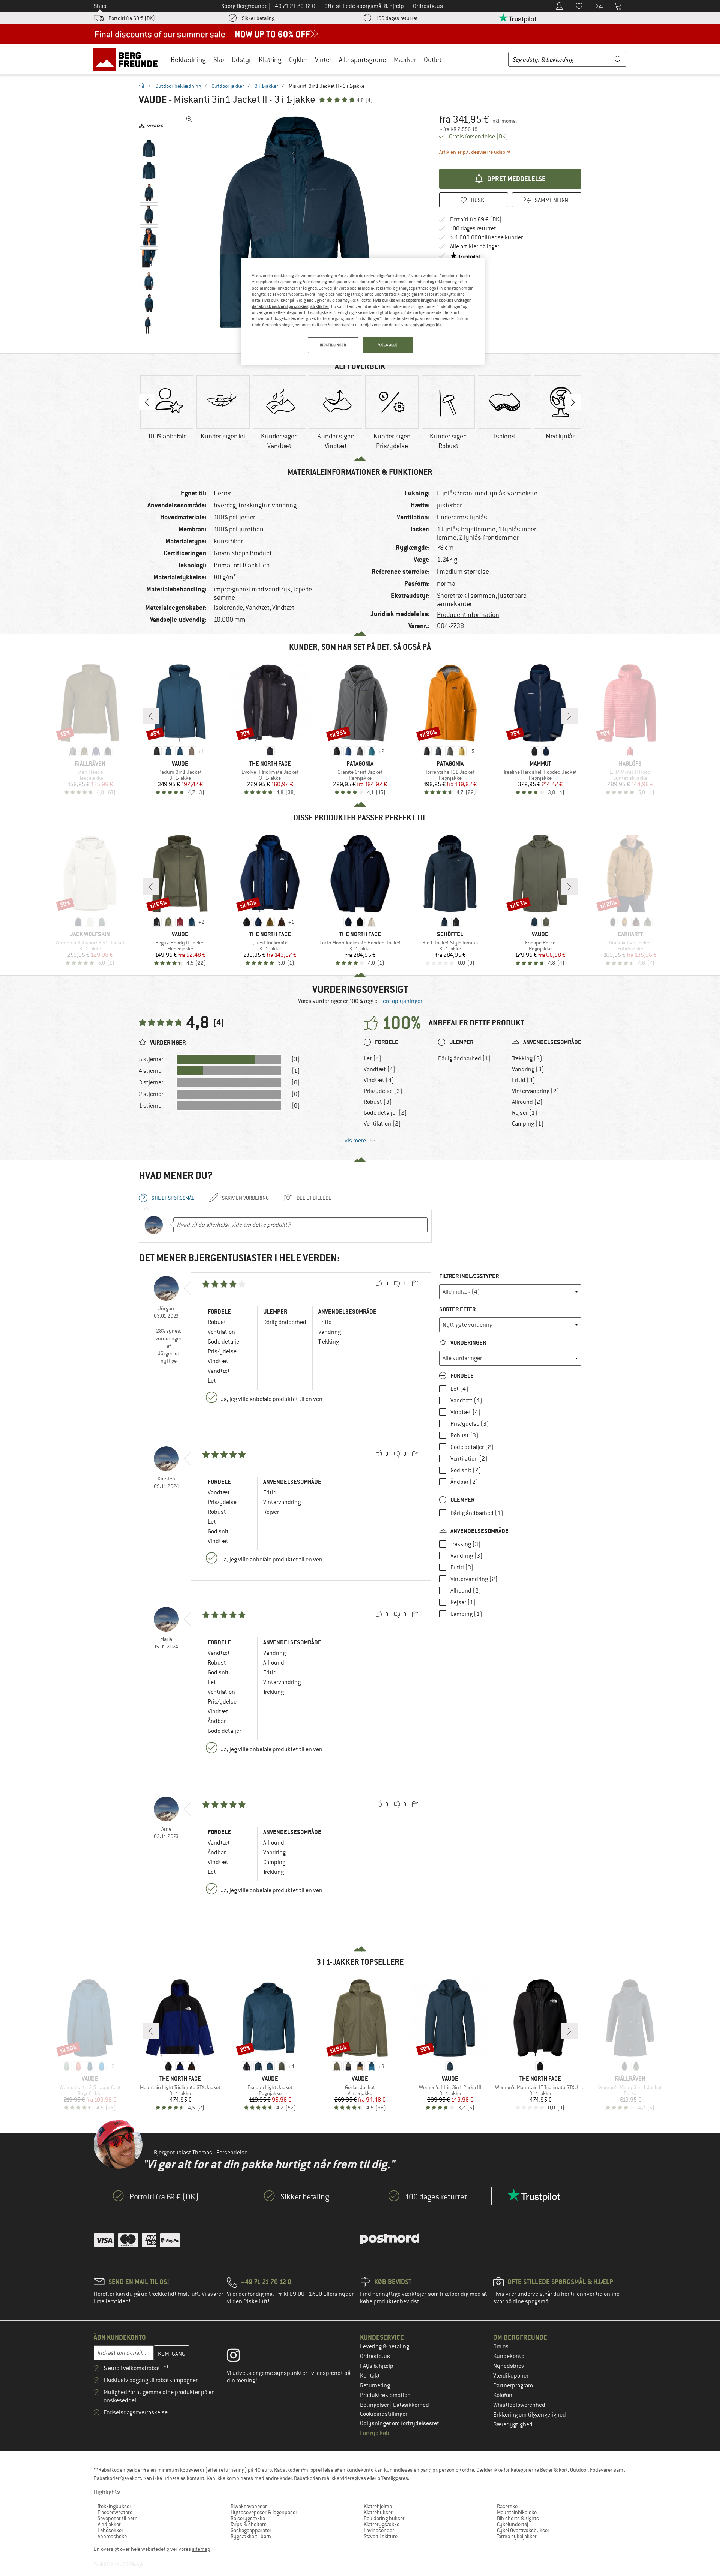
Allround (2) (527, 1102)
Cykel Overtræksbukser (523, 2530)
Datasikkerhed (411, 2405)
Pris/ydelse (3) (383, 1091)
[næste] (569, 716)
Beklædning (188, 59)
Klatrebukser (378, 2512)
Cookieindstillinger (384, 2414)
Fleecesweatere (115, 2512)
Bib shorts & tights (518, 2518)
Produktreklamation (385, 2395)
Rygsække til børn (251, 2536)
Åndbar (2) (464, 1482)
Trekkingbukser (114, 2506)
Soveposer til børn (118, 2518)
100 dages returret (397, 18)
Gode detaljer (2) (385, 1113)
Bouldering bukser (384, 2518)
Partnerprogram (513, 2385)
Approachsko (112, 2536)
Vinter (323, 59)
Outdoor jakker (228, 86)
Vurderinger (468, 1343)
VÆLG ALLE (388, 345)
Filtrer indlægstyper (469, 1276)
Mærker (405, 59)
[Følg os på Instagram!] (239, 2357)
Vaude (153, 100)
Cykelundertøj (512, 2524)
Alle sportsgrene (363, 59)
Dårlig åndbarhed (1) (464, 1058)
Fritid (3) (523, 1080)
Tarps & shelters (249, 2524)
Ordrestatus (375, 2356)
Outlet (433, 59)
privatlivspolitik (427, 325)
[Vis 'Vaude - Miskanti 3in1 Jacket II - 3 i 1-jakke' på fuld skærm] (189, 119)
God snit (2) (466, 1470)
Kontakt (370, 2376)
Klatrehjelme (378, 2506)
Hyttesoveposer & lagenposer (264, 2512)
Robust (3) (378, 1102)
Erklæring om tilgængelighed (529, 2415)
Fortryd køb (375, 2433)
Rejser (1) (525, 1113)
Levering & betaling (385, 2346)
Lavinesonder (379, 2530)
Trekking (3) (527, 1058)
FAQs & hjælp (377, 2366)
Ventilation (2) (382, 1124)
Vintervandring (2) (535, 1091)
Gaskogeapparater (251, 2530)
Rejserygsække (248, 2518)
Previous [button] (147, 402)
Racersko (507, 2506)
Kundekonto (509, 2356)
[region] (363, 311)
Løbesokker (110, 2530)
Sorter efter (457, 1309)
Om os (501, 2346)
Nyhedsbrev (509, 2366)
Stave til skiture (381, 2536)
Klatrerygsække (382, 2524)
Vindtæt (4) (379, 1080)
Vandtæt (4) (380, 1069)
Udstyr (241, 59)
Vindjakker (109, 2524)
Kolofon (503, 2395)
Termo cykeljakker (517, 2536)
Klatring (270, 59)
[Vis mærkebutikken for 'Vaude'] (151, 126)
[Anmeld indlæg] (415, 1284)
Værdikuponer (511, 2376)
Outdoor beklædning (178, 86)
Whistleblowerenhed (519, 2405)
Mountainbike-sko (517, 2512)
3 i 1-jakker (266, 86)
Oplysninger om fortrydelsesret (400, 2423)
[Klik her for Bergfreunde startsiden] (128, 59)
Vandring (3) (528, 1069)
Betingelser (375, 2405)
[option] (297, 225)
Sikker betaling (258, 18)
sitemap (201, 2549)
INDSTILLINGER (333, 345)
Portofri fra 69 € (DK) (132, 18)
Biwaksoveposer (249, 2506)
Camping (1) (528, 1124)
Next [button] (573, 402)
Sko (219, 59)
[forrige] (151, 716)
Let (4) (373, 1058)
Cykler (298, 59)
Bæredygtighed (513, 2424)
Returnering (375, 2385)
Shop (100, 6)
